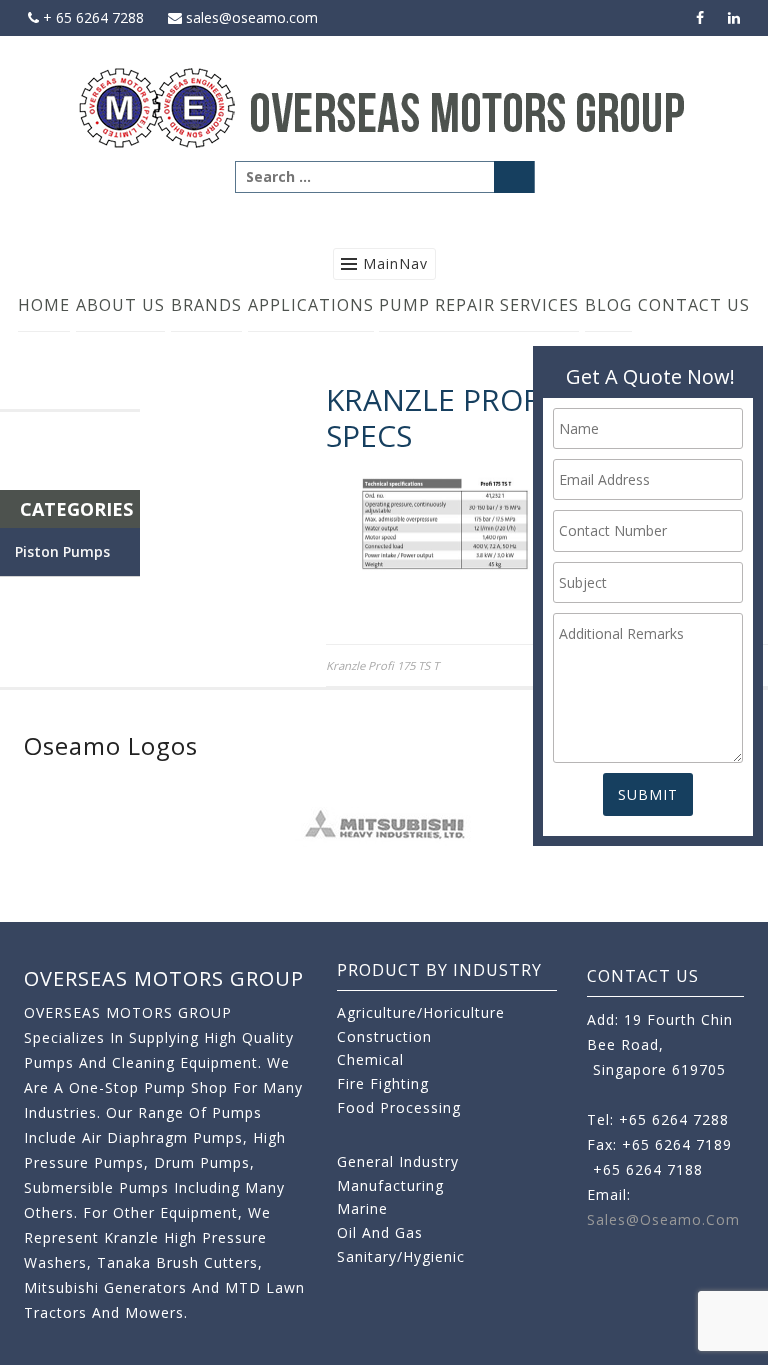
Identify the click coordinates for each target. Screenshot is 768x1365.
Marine (362, 1208)
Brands (206, 305)
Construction (384, 1036)
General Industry (398, 1161)
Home (44, 305)
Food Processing (399, 1107)
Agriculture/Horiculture (421, 1012)
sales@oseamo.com (250, 17)
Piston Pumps (62, 551)
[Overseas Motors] (384, 106)
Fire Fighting (383, 1083)
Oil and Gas (380, 1232)
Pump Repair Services (479, 305)
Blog (608, 305)
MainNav (395, 263)
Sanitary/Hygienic (401, 1256)
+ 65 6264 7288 (91, 17)
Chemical (370, 1059)
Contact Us (694, 305)
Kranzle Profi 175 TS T (382, 665)
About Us (120, 305)
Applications (311, 305)
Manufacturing (390, 1185)
